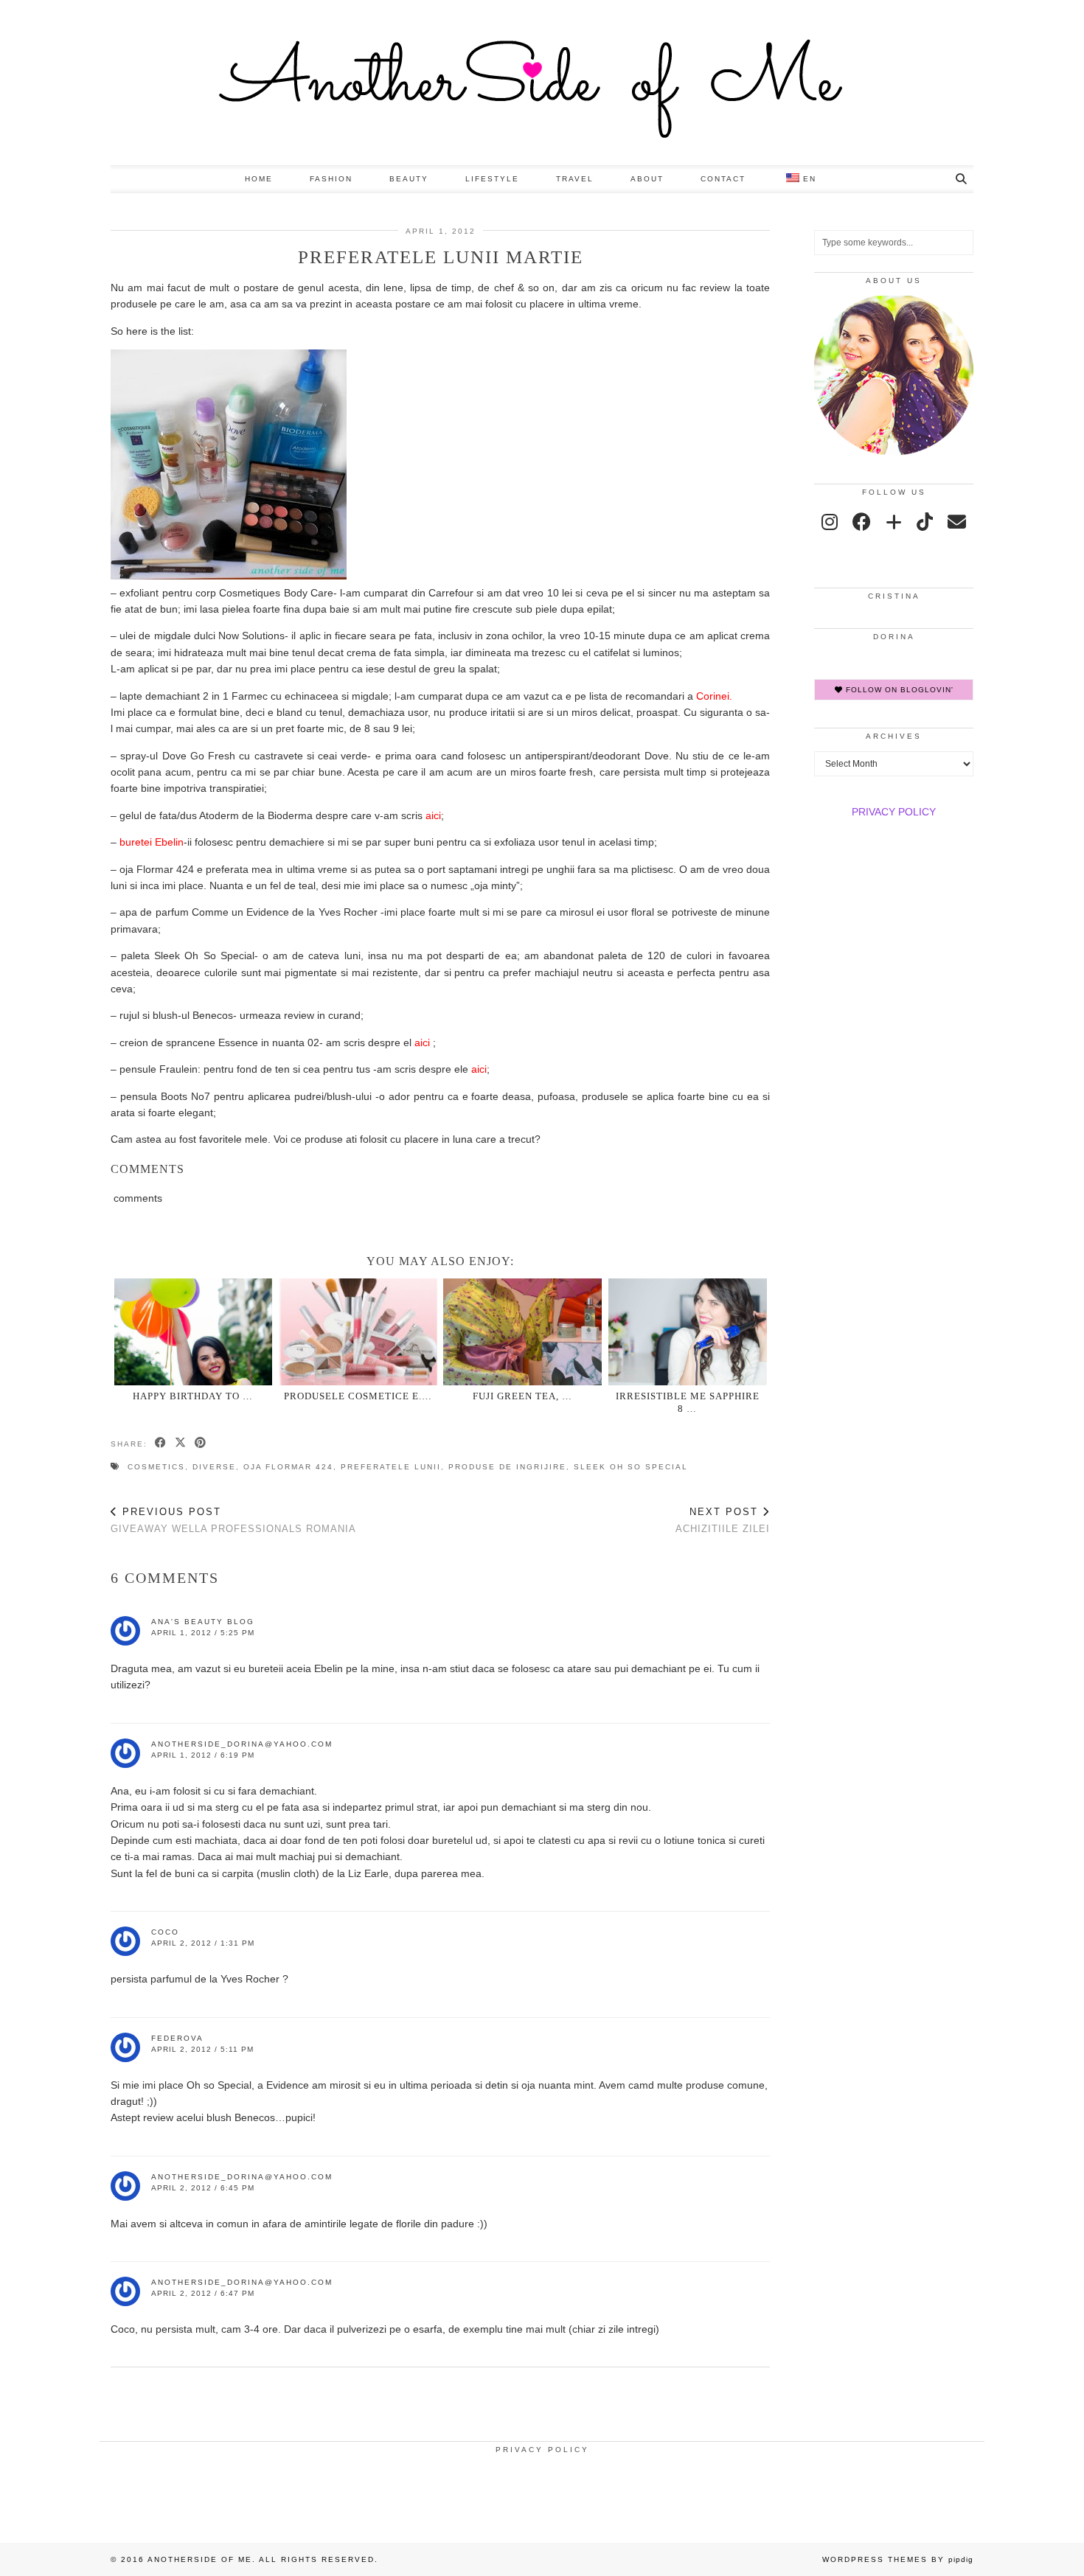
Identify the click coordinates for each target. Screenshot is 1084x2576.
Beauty (409, 179)
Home (259, 179)
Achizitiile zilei (723, 1520)
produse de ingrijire (507, 1467)
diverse (214, 1467)
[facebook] (862, 522)
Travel (575, 179)
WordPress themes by (898, 2559)
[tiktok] (925, 522)
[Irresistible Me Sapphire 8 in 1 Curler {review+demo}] (688, 1332)
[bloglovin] (894, 522)
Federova (177, 2038)
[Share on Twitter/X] (181, 1444)
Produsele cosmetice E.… (358, 1396)
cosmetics (156, 1467)
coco (165, 1932)
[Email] (957, 522)
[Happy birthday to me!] (194, 1332)
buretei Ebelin (152, 842)
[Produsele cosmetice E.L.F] (358, 1332)
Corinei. (713, 696)
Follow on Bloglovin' (898, 690)
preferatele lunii (391, 1467)
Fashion (331, 179)
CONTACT (723, 179)
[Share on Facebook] (161, 1444)
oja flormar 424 (288, 1467)
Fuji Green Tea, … (522, 1396)
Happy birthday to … (193, 1396)
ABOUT (647, 179)
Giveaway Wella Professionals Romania (233, 1520)
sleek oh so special (631, 1467)
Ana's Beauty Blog (203, 1622)
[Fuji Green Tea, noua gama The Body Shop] (522, 1332)
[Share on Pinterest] (201, 1444)
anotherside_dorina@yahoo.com (242, 1744)
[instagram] (830, 522)
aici (433, 815)
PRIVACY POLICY (894, 812)
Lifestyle (492, 179)
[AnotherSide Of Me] (542, 83)
